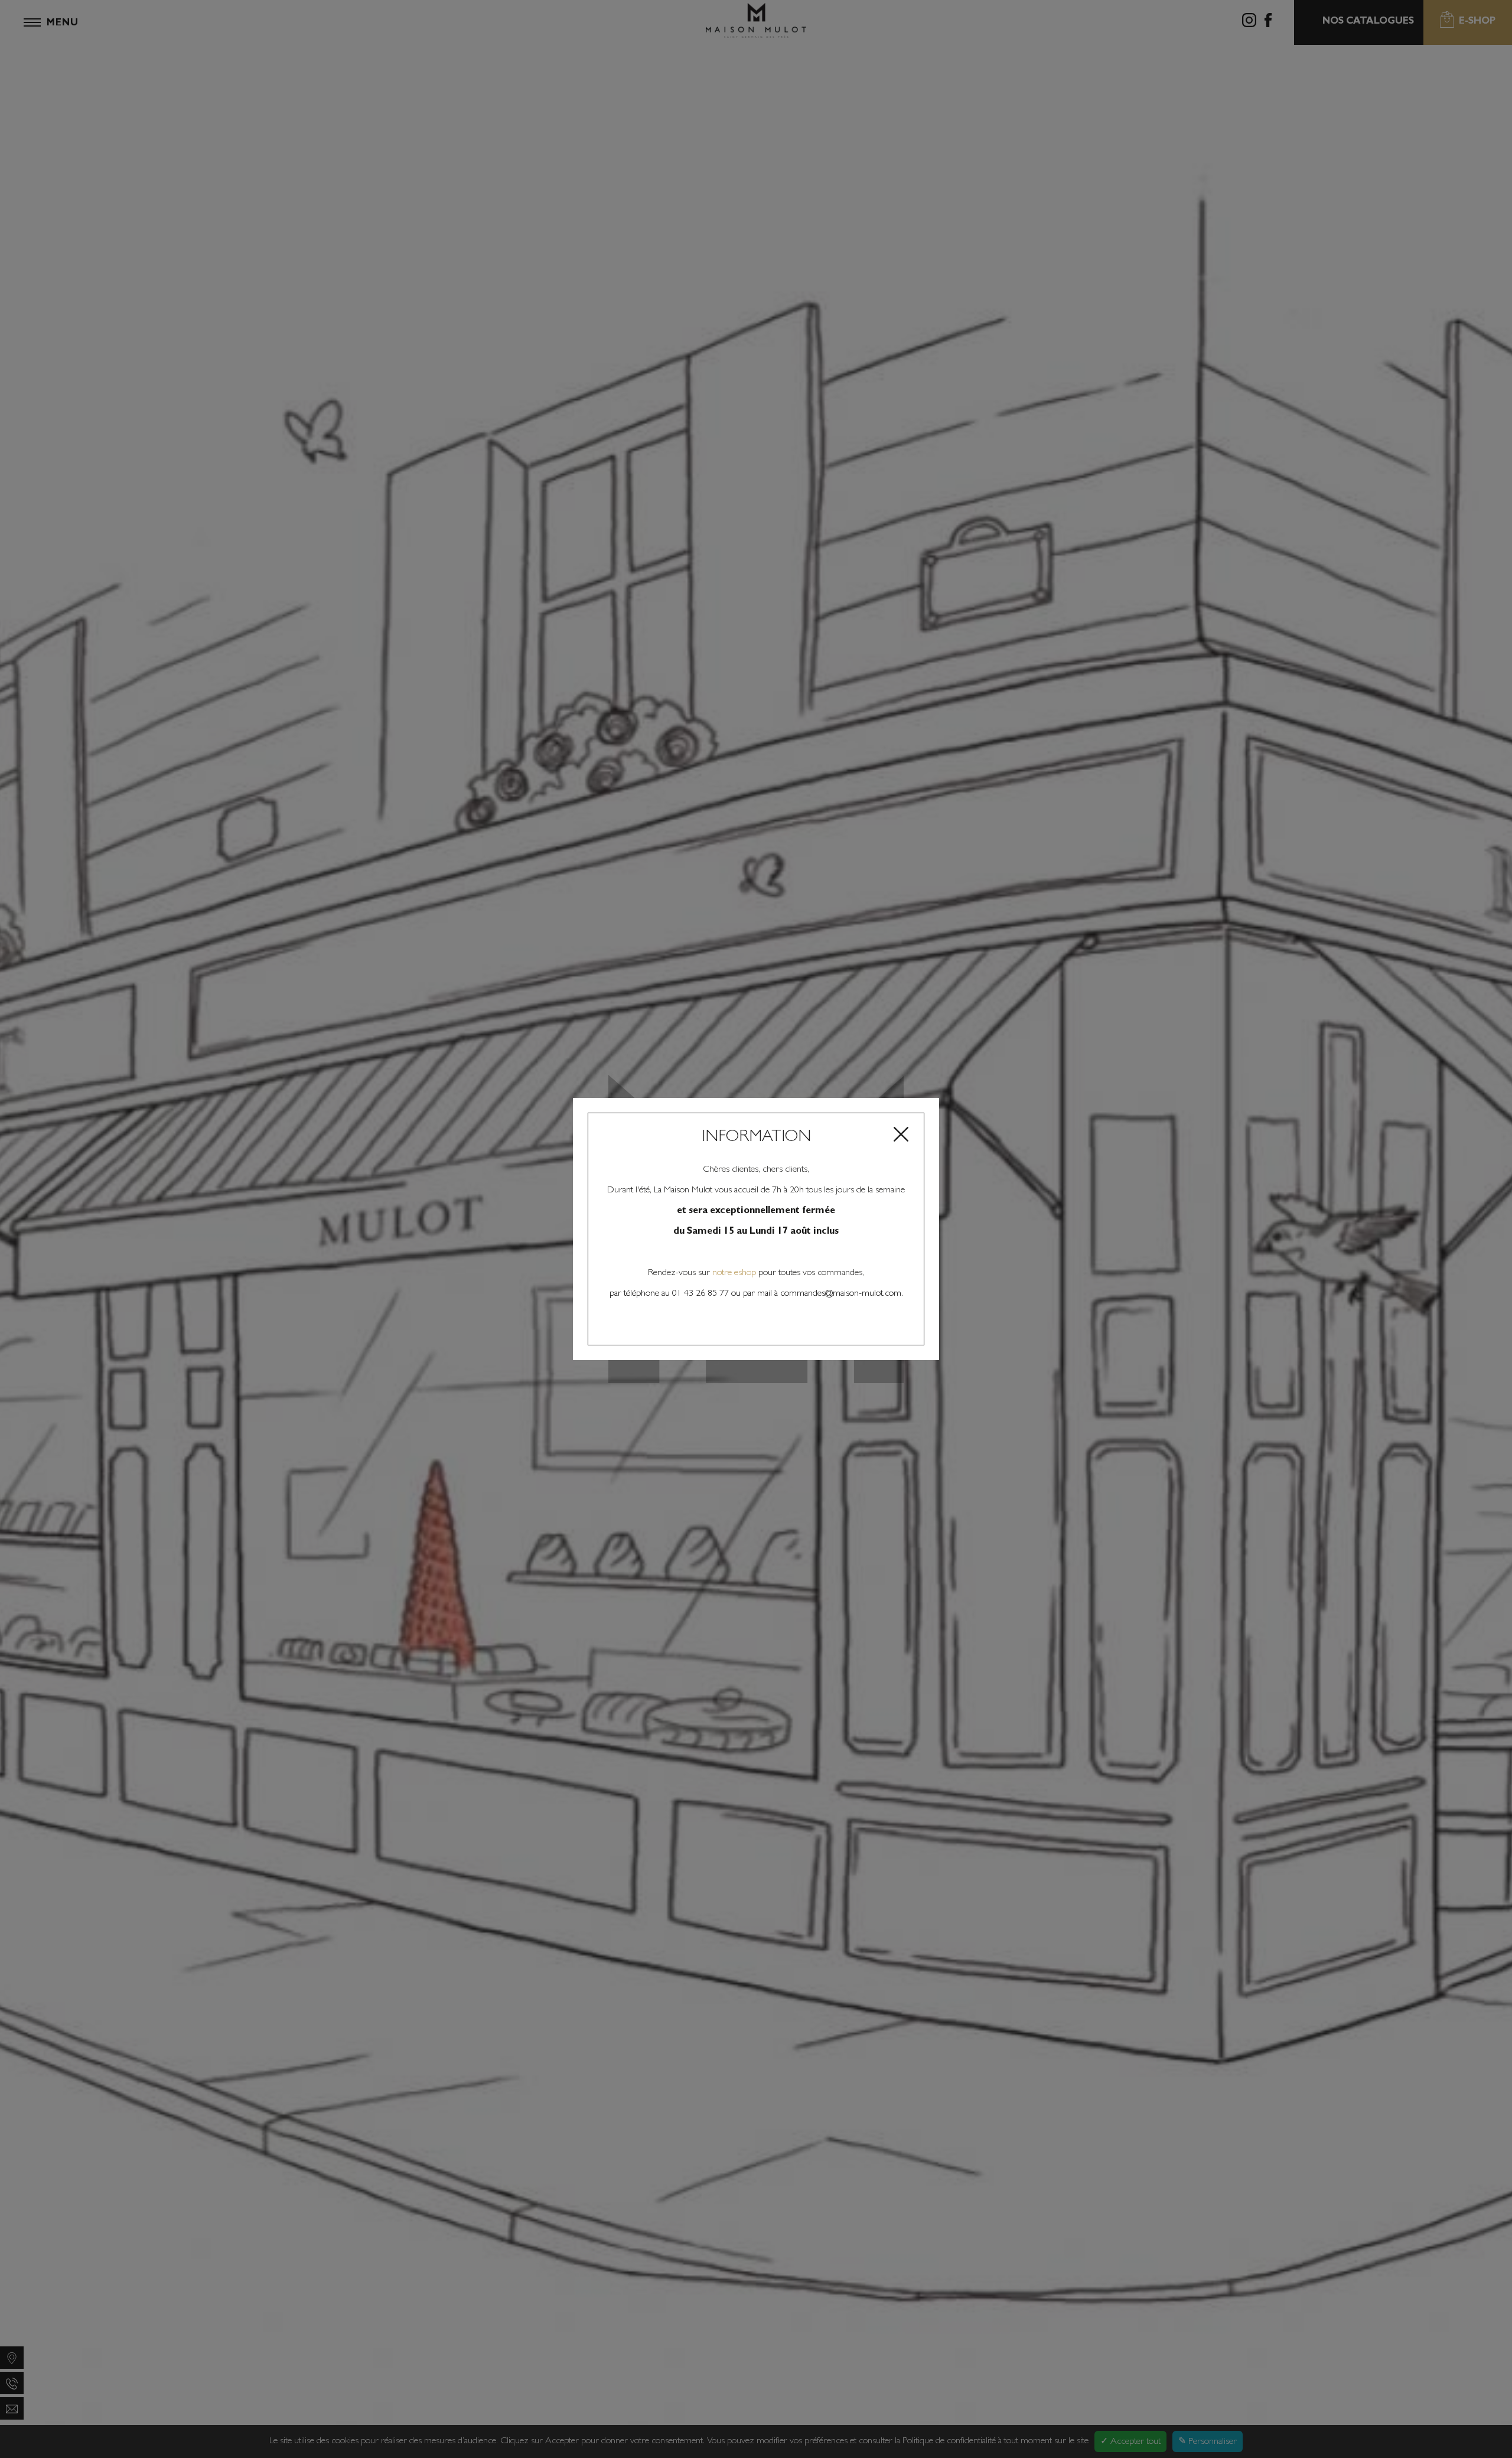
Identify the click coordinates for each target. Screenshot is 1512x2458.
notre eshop (735, 1273)
